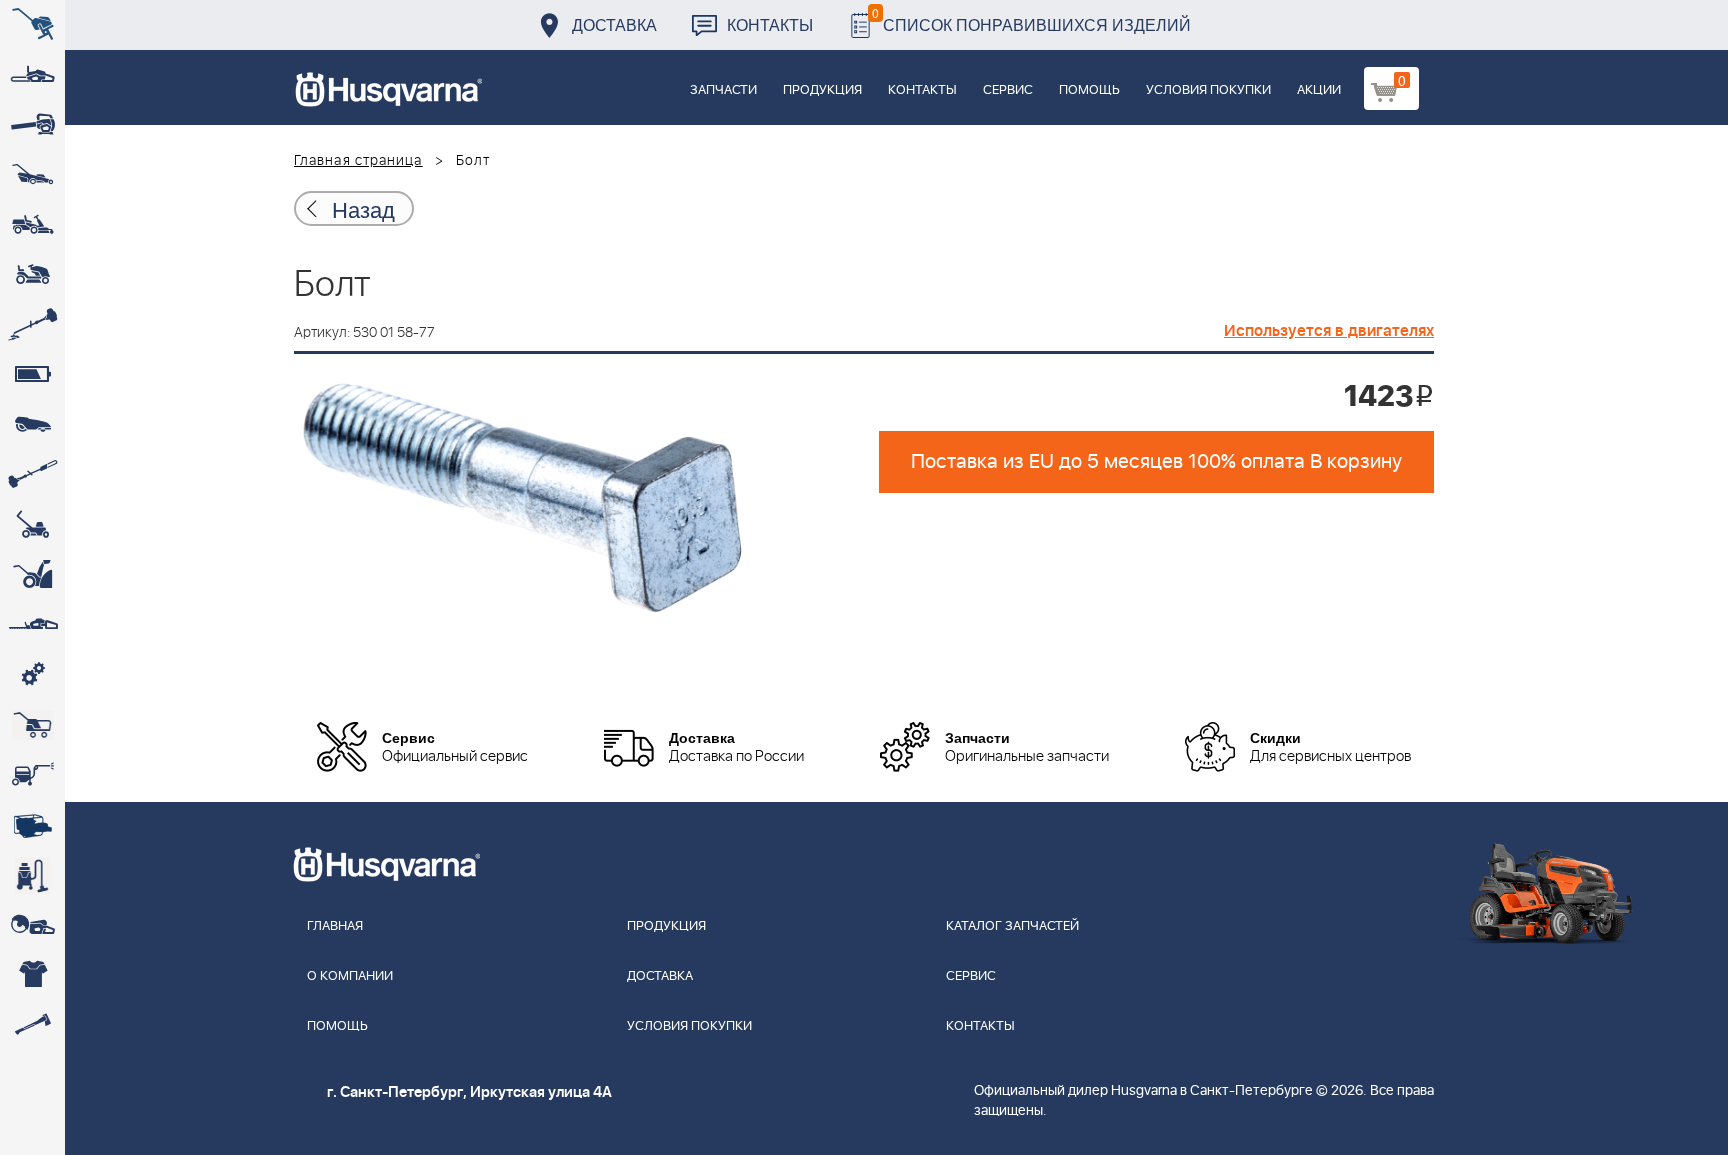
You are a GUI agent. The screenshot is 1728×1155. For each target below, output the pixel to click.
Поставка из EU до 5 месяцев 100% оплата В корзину (1156, 462)
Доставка (614, 24)
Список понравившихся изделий (1031, 19)
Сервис (1008, 90)
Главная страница (358, 161)
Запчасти (723, 90)
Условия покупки (1208, 90)
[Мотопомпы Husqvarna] (32, 825)
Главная (335, 926)
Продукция (822, 90)
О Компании (350, 976)
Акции (1319, 90)
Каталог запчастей (1012, 926)
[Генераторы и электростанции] (32, 725)
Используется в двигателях (1329, 331)
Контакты (770, 24)
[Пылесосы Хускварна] (32, 875)
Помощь (1089, 90)
